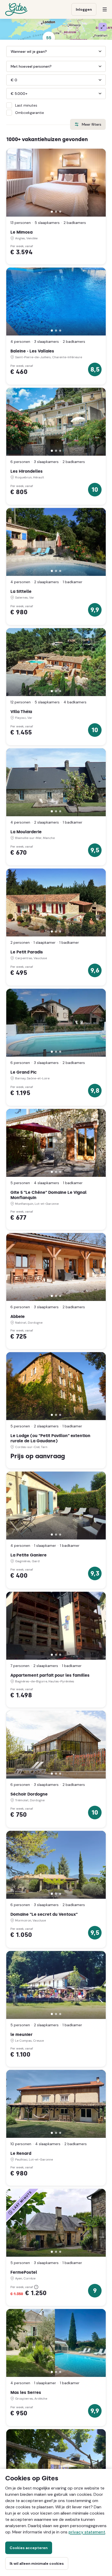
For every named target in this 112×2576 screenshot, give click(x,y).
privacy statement (87, 2532)
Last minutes (26, 105)
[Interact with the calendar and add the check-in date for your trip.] (9, 51)
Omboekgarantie (30, 113)
